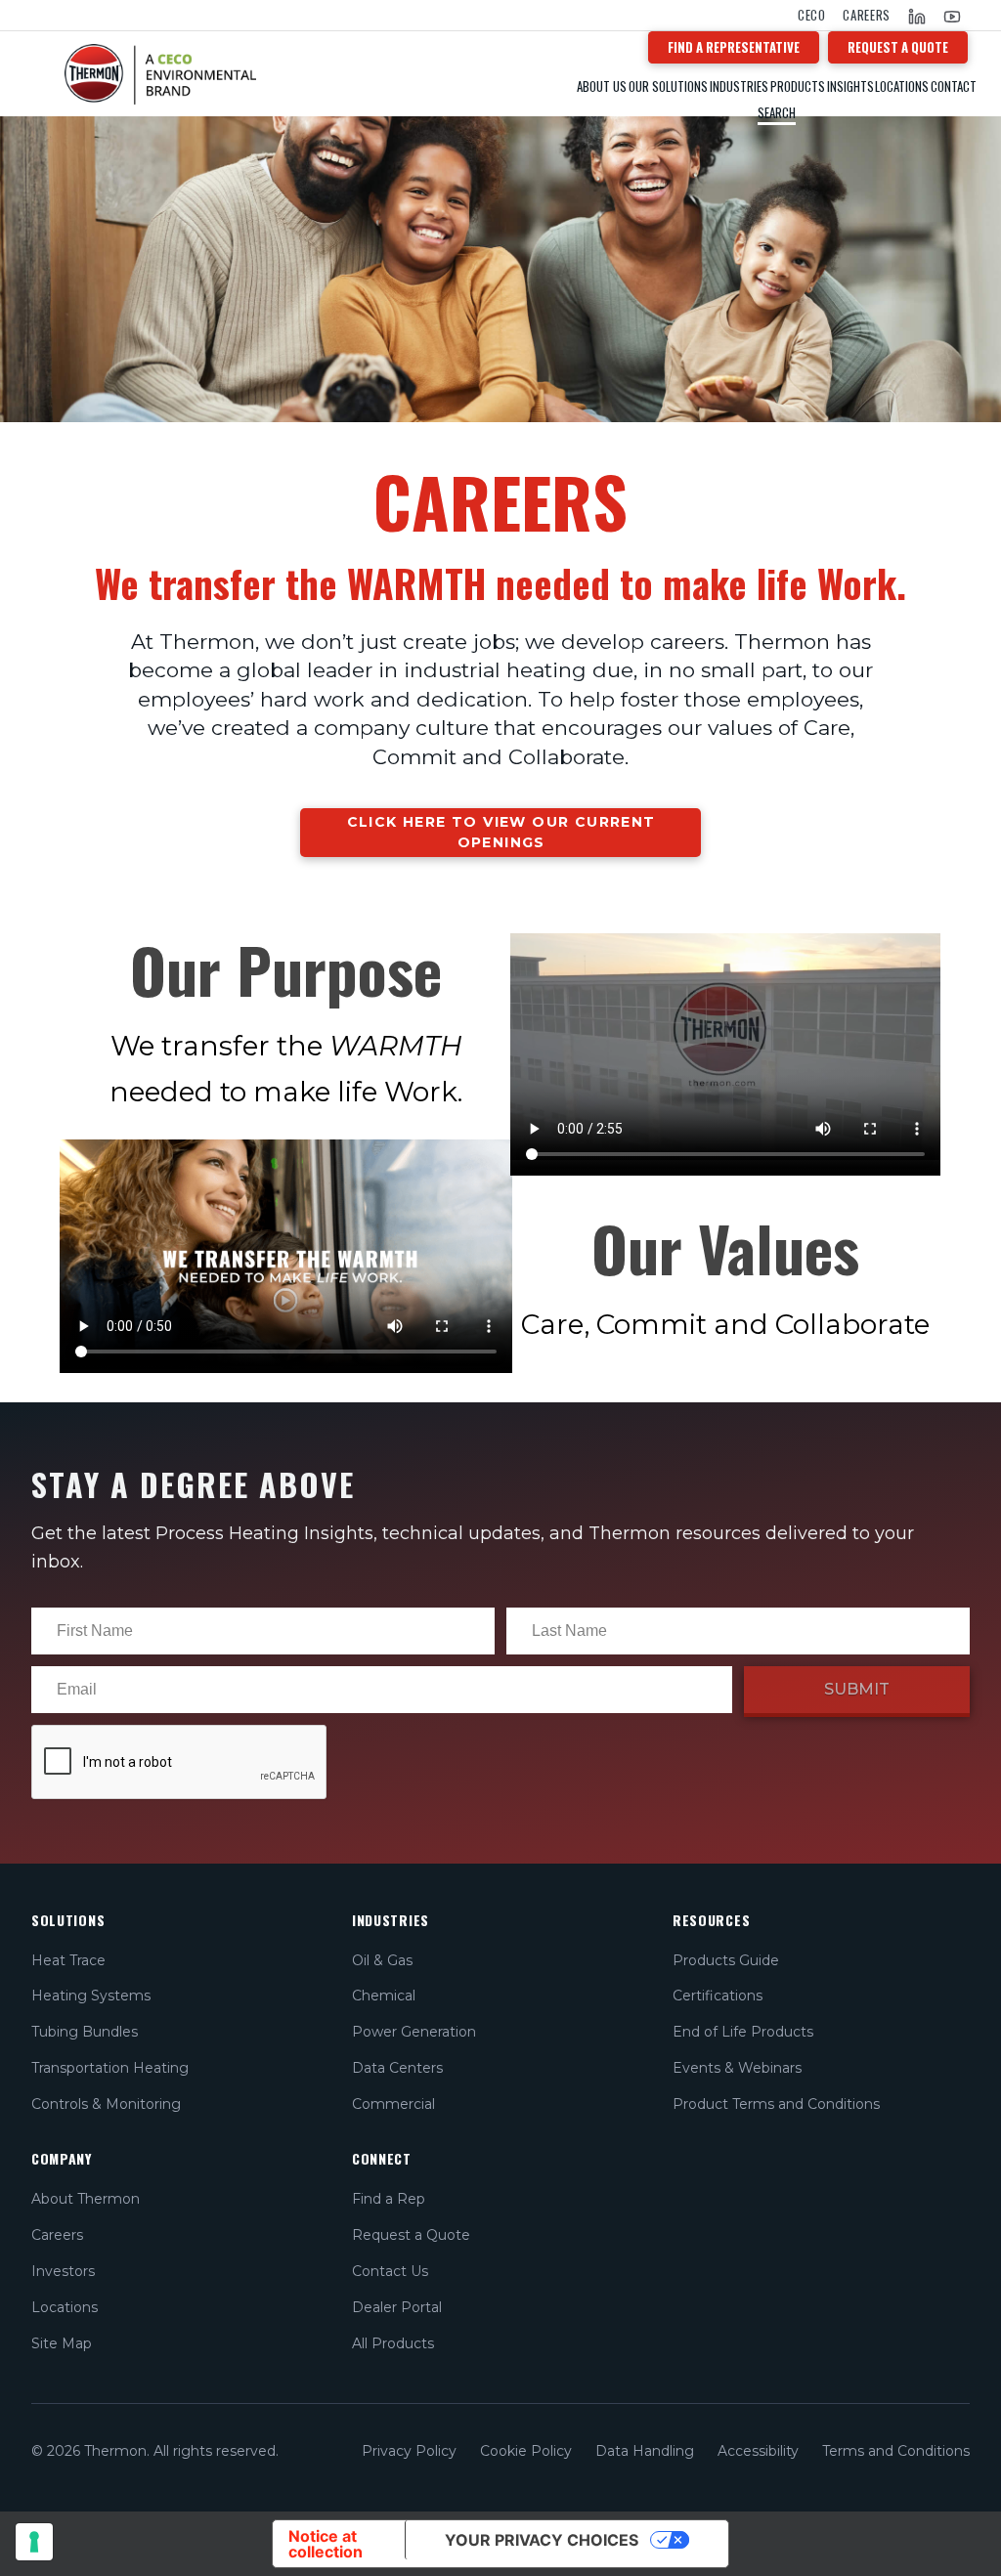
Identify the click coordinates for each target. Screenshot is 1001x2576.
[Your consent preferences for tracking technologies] (34, 2542)
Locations (902, 86)
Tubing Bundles (85, 2032)
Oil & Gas (382, 1960)
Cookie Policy (526, 2451)
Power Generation (414, 2032)
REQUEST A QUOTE (898, 47)
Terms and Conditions (896, 2451)
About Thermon (86, 2199)
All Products (393, 2343)
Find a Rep (389, 2199)
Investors (63, 2271)
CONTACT (954, 86)
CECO (812, 15)
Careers (867, 15)
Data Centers (397, 2068)
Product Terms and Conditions (776, 2104)
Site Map (62, 2343)
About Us (602, 86)
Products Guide (726, 1960)
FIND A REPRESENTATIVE (734, 47)
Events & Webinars (737, 2068)
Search (777, 112)
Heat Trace (68, 1960)
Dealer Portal (397, 2307)
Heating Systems (91, 1996)
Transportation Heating (110, 2068)
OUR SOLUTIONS (668, 86)
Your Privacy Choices (542, 2540)
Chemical (384, 1996)
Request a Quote (411, 2235)
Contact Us (390, 2271)
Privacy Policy (409, 2451)
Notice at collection (326, 2544)
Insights (850, 86)
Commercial (393, 2104)
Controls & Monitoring (106, 2104)
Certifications (718, 1996)
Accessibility (758, 2451)
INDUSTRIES (739, 86)
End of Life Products (743, 2032)
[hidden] (296, 69)
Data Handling (645, 2451)
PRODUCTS (798, 86)
